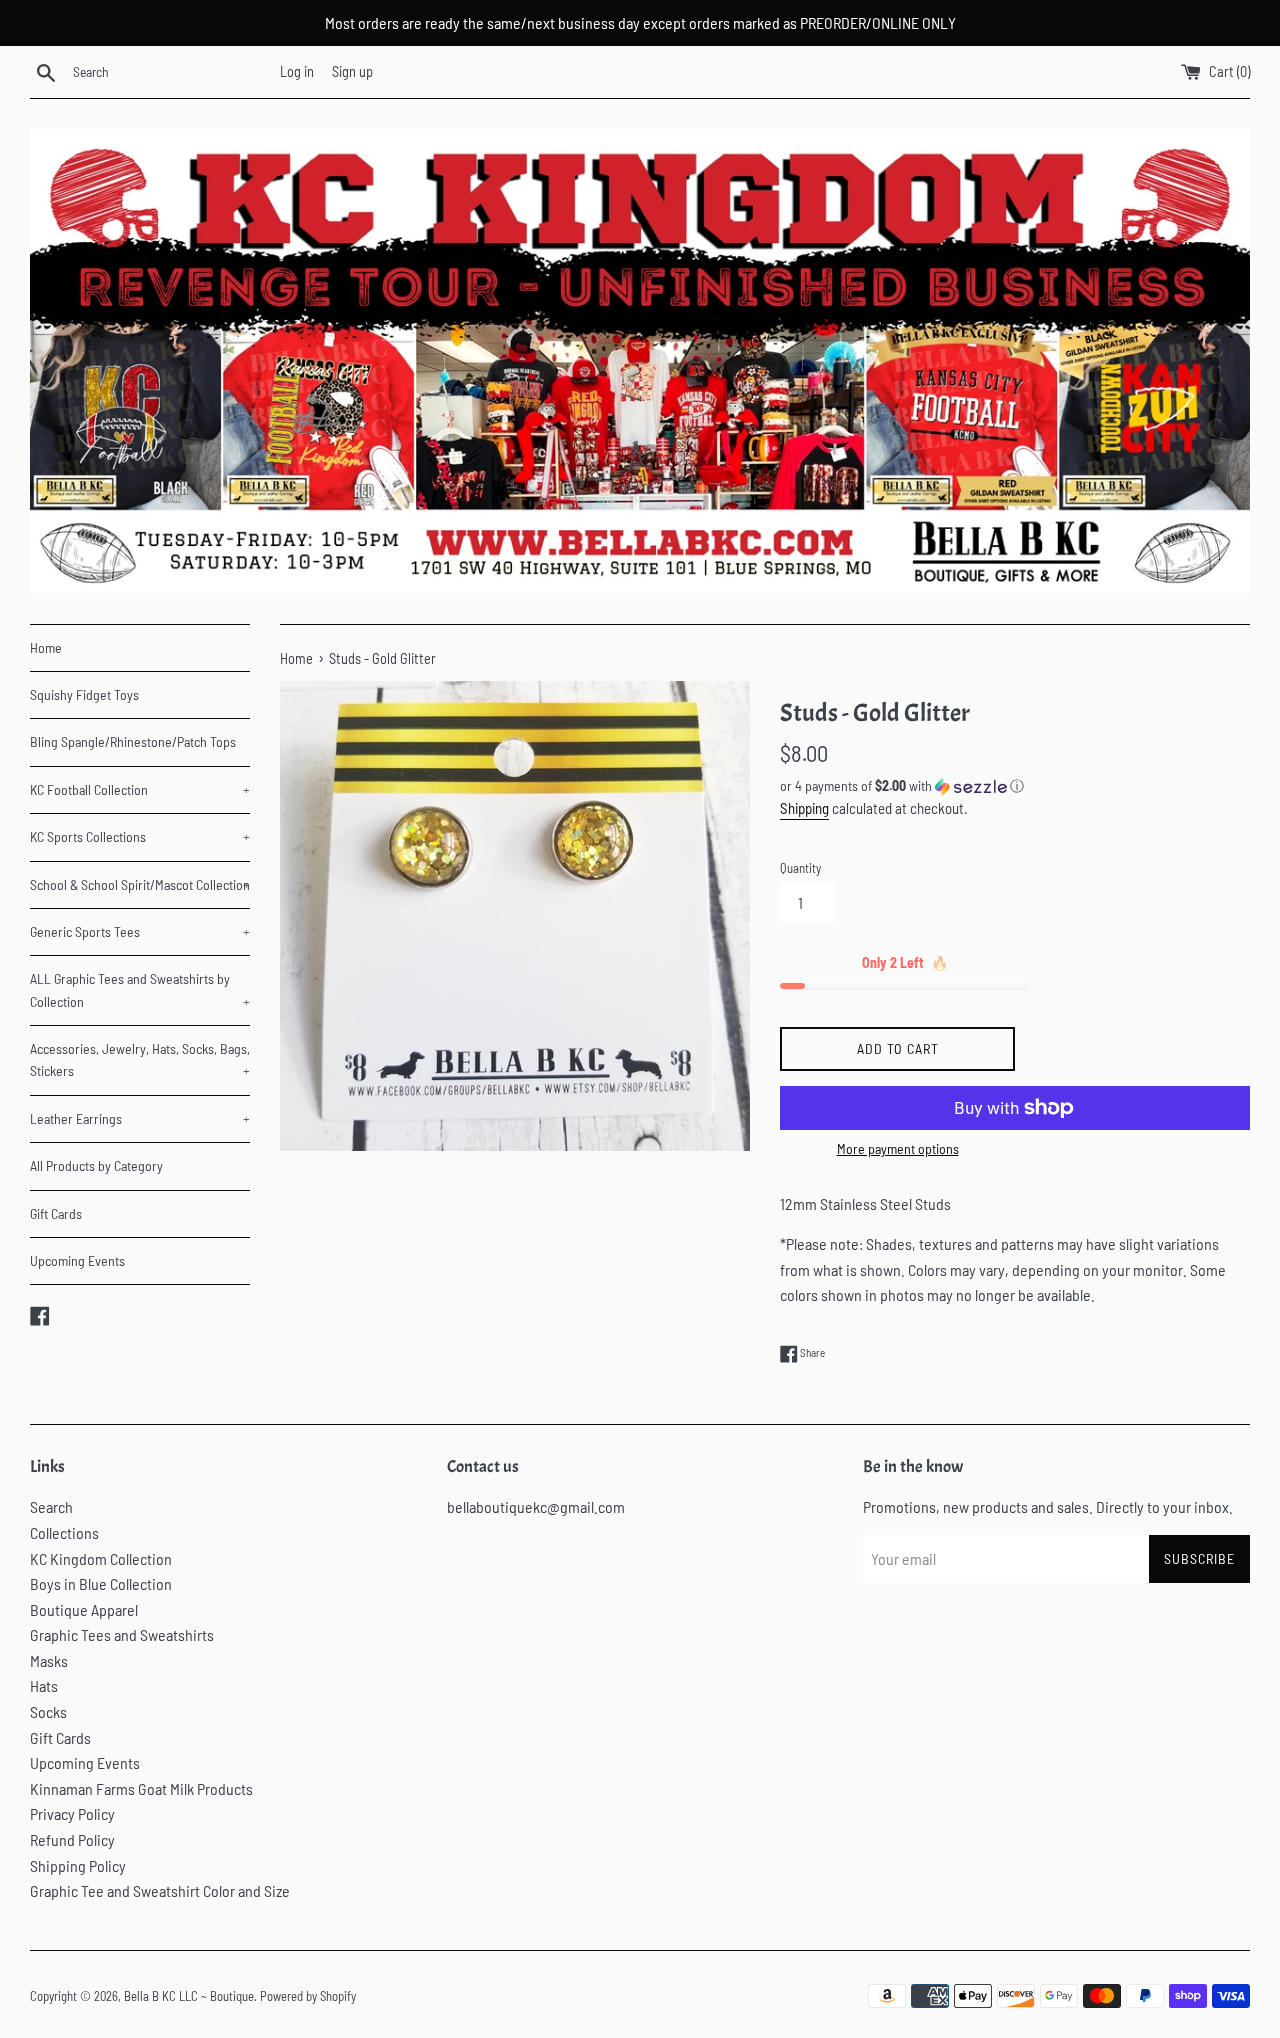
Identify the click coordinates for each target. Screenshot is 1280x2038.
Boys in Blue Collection (101, 1583)
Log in (297, 71)
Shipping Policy (78, 1865)
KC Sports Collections (140, 836)
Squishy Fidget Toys (84, 694)
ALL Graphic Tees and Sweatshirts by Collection (140, 989)
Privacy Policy (72, 1813)
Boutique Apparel (84, 1609)
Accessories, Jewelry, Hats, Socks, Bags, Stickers (140, 1059)
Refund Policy (72, 1839)
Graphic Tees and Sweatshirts (122, 1634)
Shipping (804, 808)
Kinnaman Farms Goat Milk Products (141, 1788)
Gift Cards (56, 1213)
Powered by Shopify (308, 1996)
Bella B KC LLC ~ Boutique (189, 1996)
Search (51, 1506)
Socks (48, 1711)
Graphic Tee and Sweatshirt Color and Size (160, 1890)
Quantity (800, 868)
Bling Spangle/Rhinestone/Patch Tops (133, 741)
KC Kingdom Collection (101, 1558)
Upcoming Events (77, 1260)
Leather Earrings (140, 1118)
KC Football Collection (140, 789)
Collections (64, 1532)
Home (46, 647)
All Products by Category (96, 1165)
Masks (49, 1660)
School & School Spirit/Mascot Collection (140, 884)
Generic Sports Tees (140, 931)
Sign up (352, 71)
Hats (44, 1685)
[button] (1015, 786)
